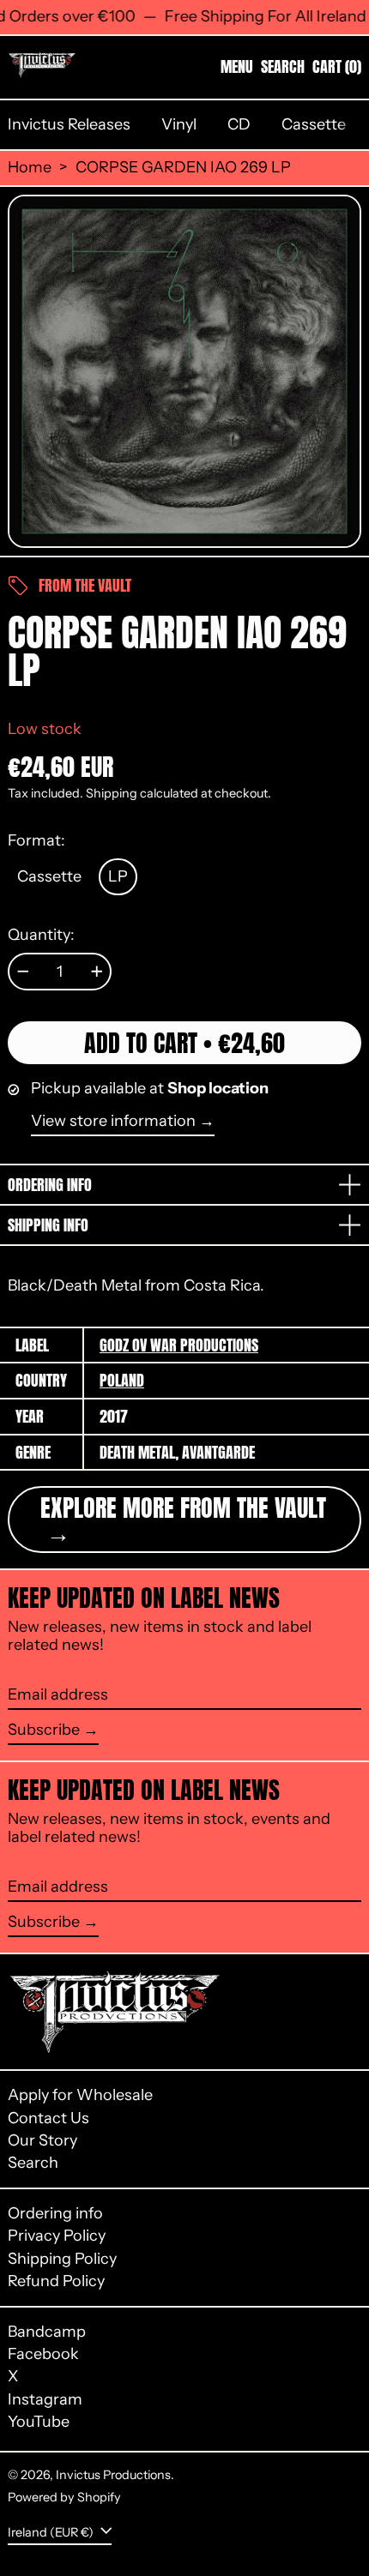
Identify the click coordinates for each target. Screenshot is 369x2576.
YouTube (39, 2422)
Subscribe (44, 1730)
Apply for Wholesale (80, 2095)
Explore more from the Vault (183, 1508)
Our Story (42, 2140)
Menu (237, 66)
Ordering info (55, 2213)
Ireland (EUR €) (52, 2531)
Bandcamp (47, 2332)
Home (30, 168)
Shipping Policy (62, 2259)
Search (33, 2163)
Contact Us (48, 2118)
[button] (283, 67)
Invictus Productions (113, 2475)
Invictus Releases (69, 124)
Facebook (43, 2354)
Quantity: (41, 935)
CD (239, 124)
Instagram (45, 2400)
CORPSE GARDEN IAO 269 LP (183, 168)
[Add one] (97, 972)
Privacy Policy (57, 2236)
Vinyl (179, 124)
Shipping (112, 793)
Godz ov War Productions (179, 1345)
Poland (122, 1380)
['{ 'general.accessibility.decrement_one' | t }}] (23, 972)
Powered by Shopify (64, 2497)
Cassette (314, 124)
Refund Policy (56, 2281)
